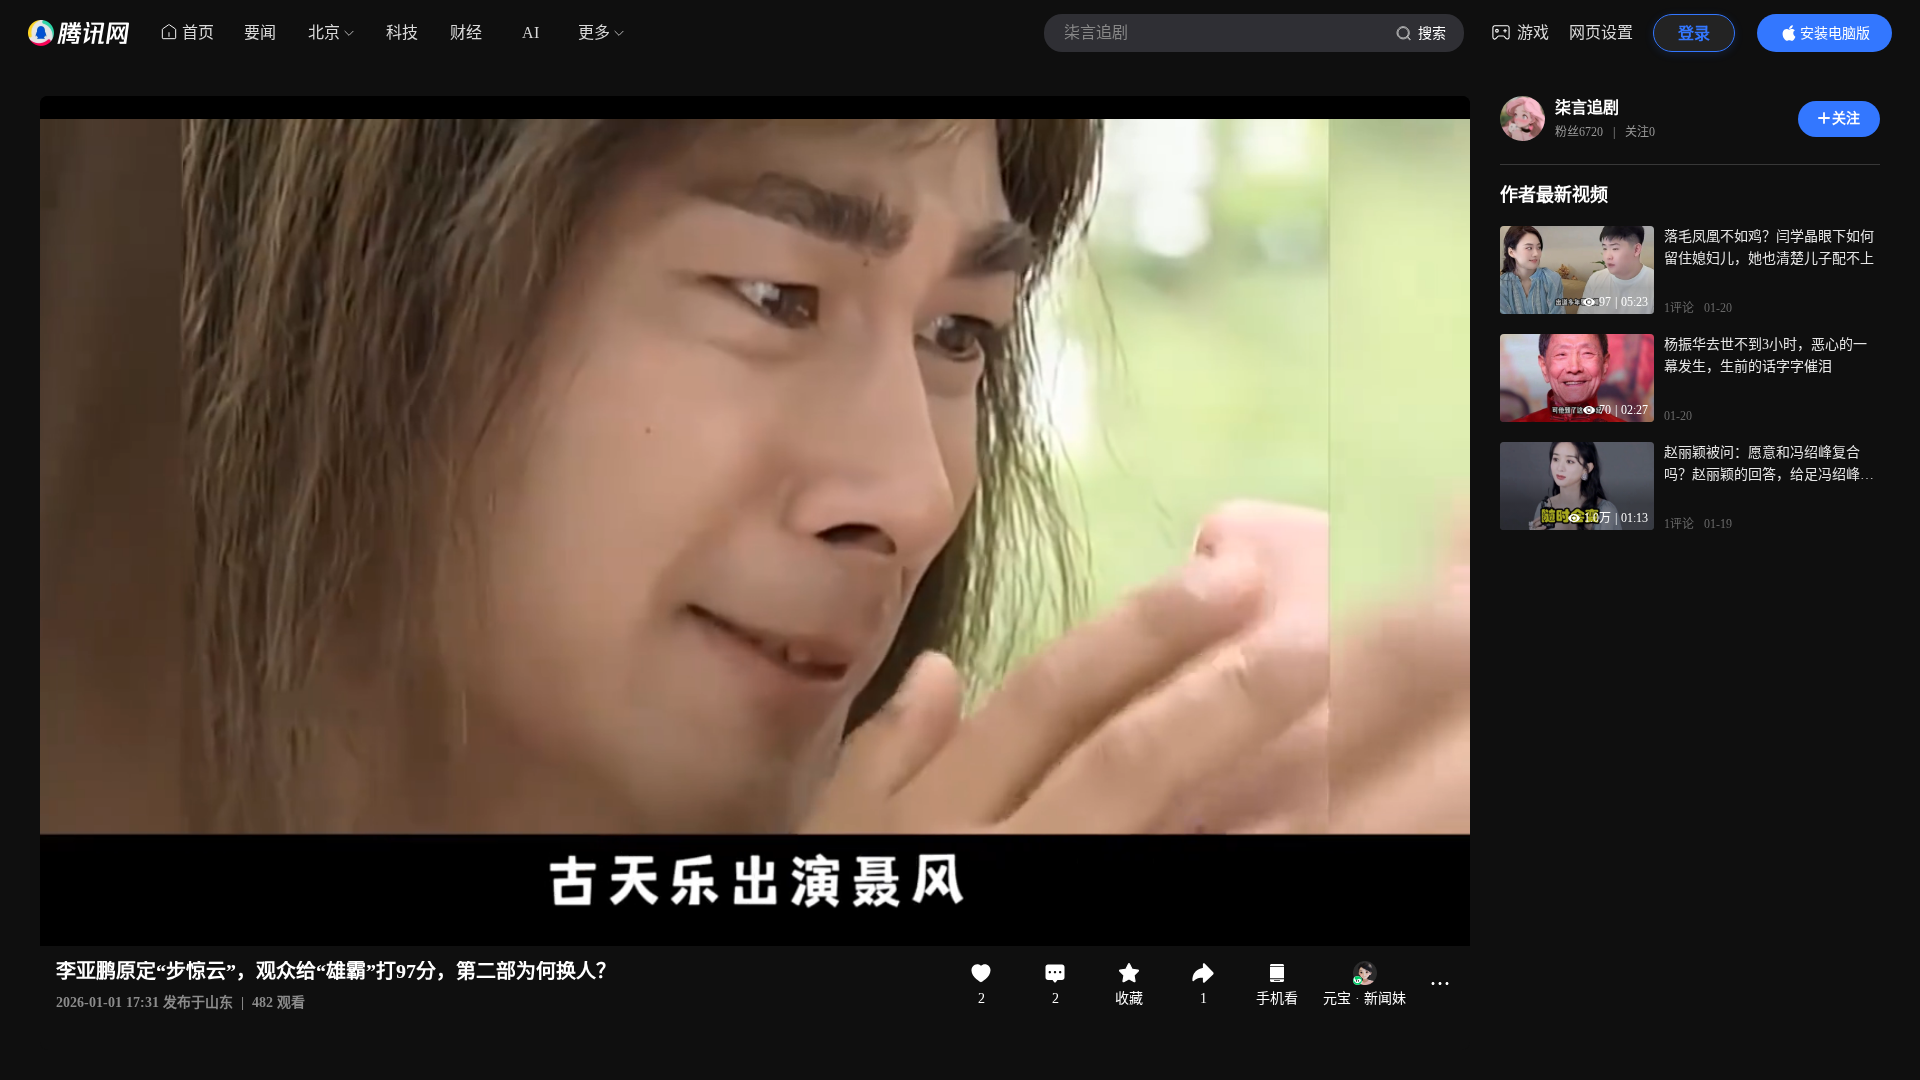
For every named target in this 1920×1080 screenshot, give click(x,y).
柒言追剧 (1587, 107)
